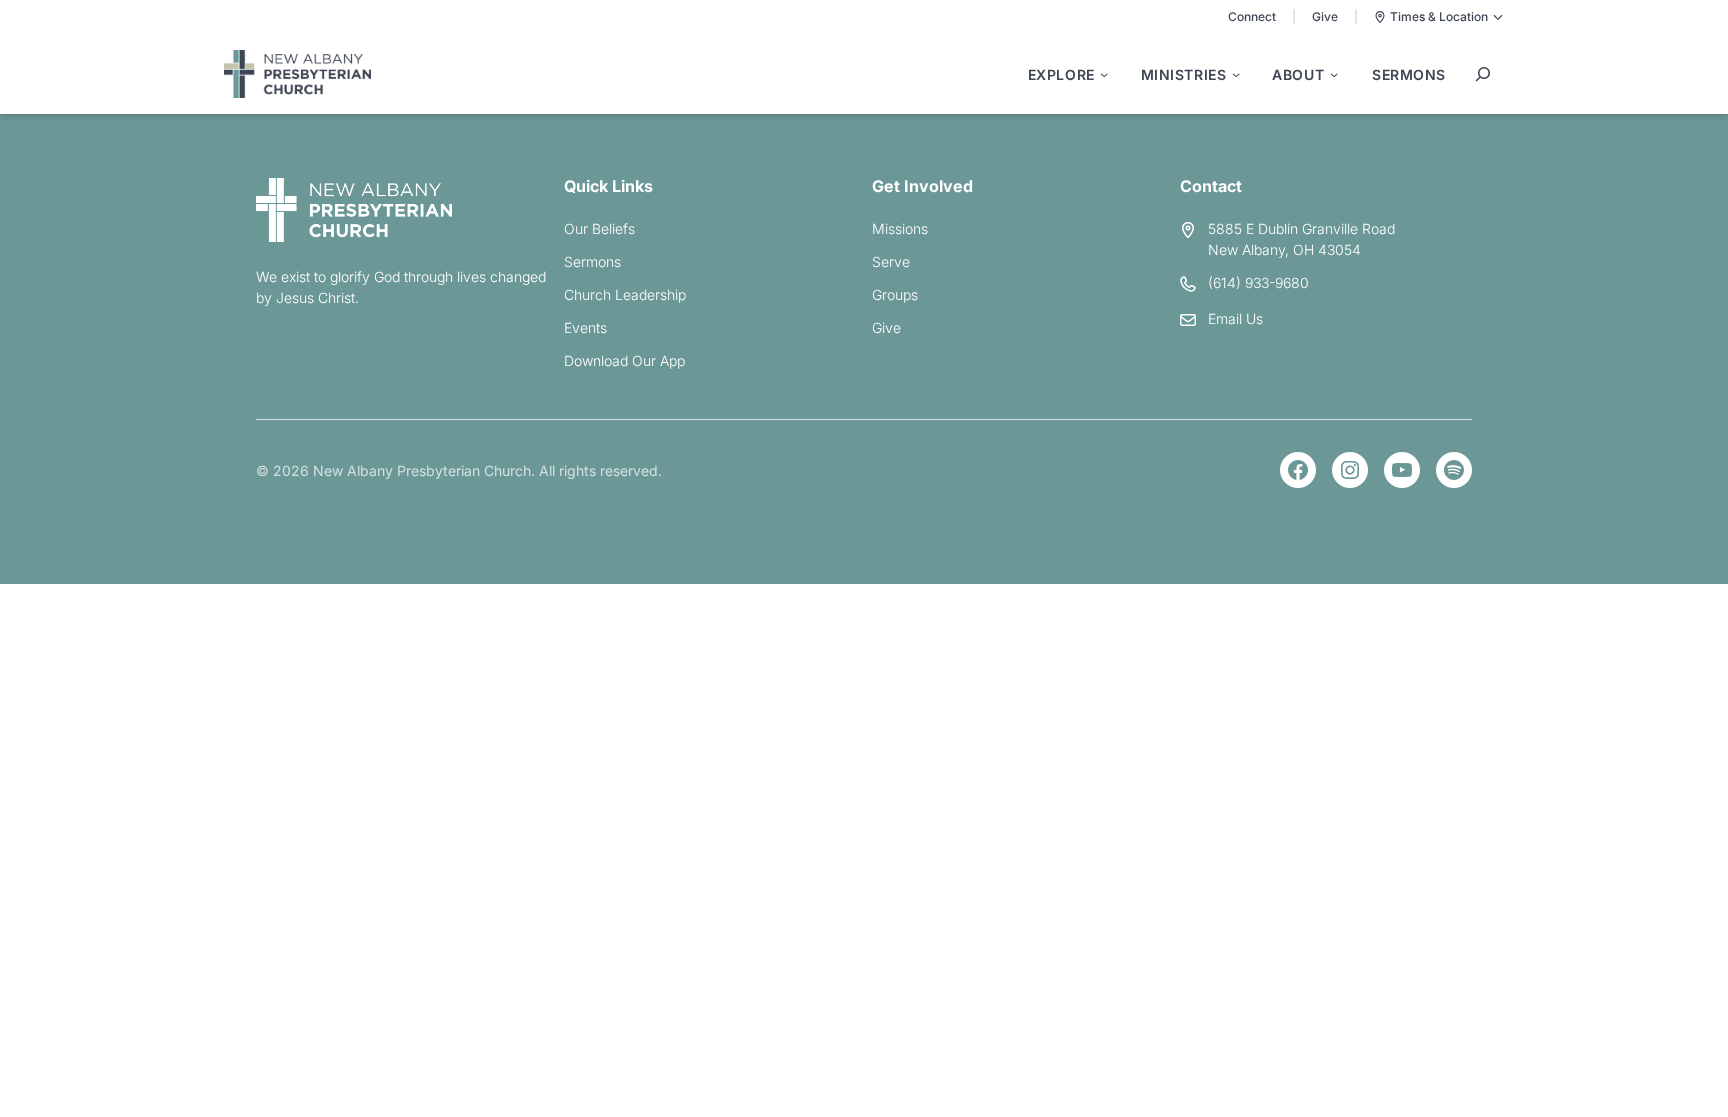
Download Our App (624, 360)
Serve (891, 261)
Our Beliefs (599, 228)
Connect (1252, 16)
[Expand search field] (1483, 74)
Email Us (1235, 318)
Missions (900, 228)
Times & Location (1439, 16)
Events (585, 327)
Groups (895, 294)
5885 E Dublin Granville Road (1301, 228)
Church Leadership (625, 294)
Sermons (592, 261)
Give (1325, 16)
